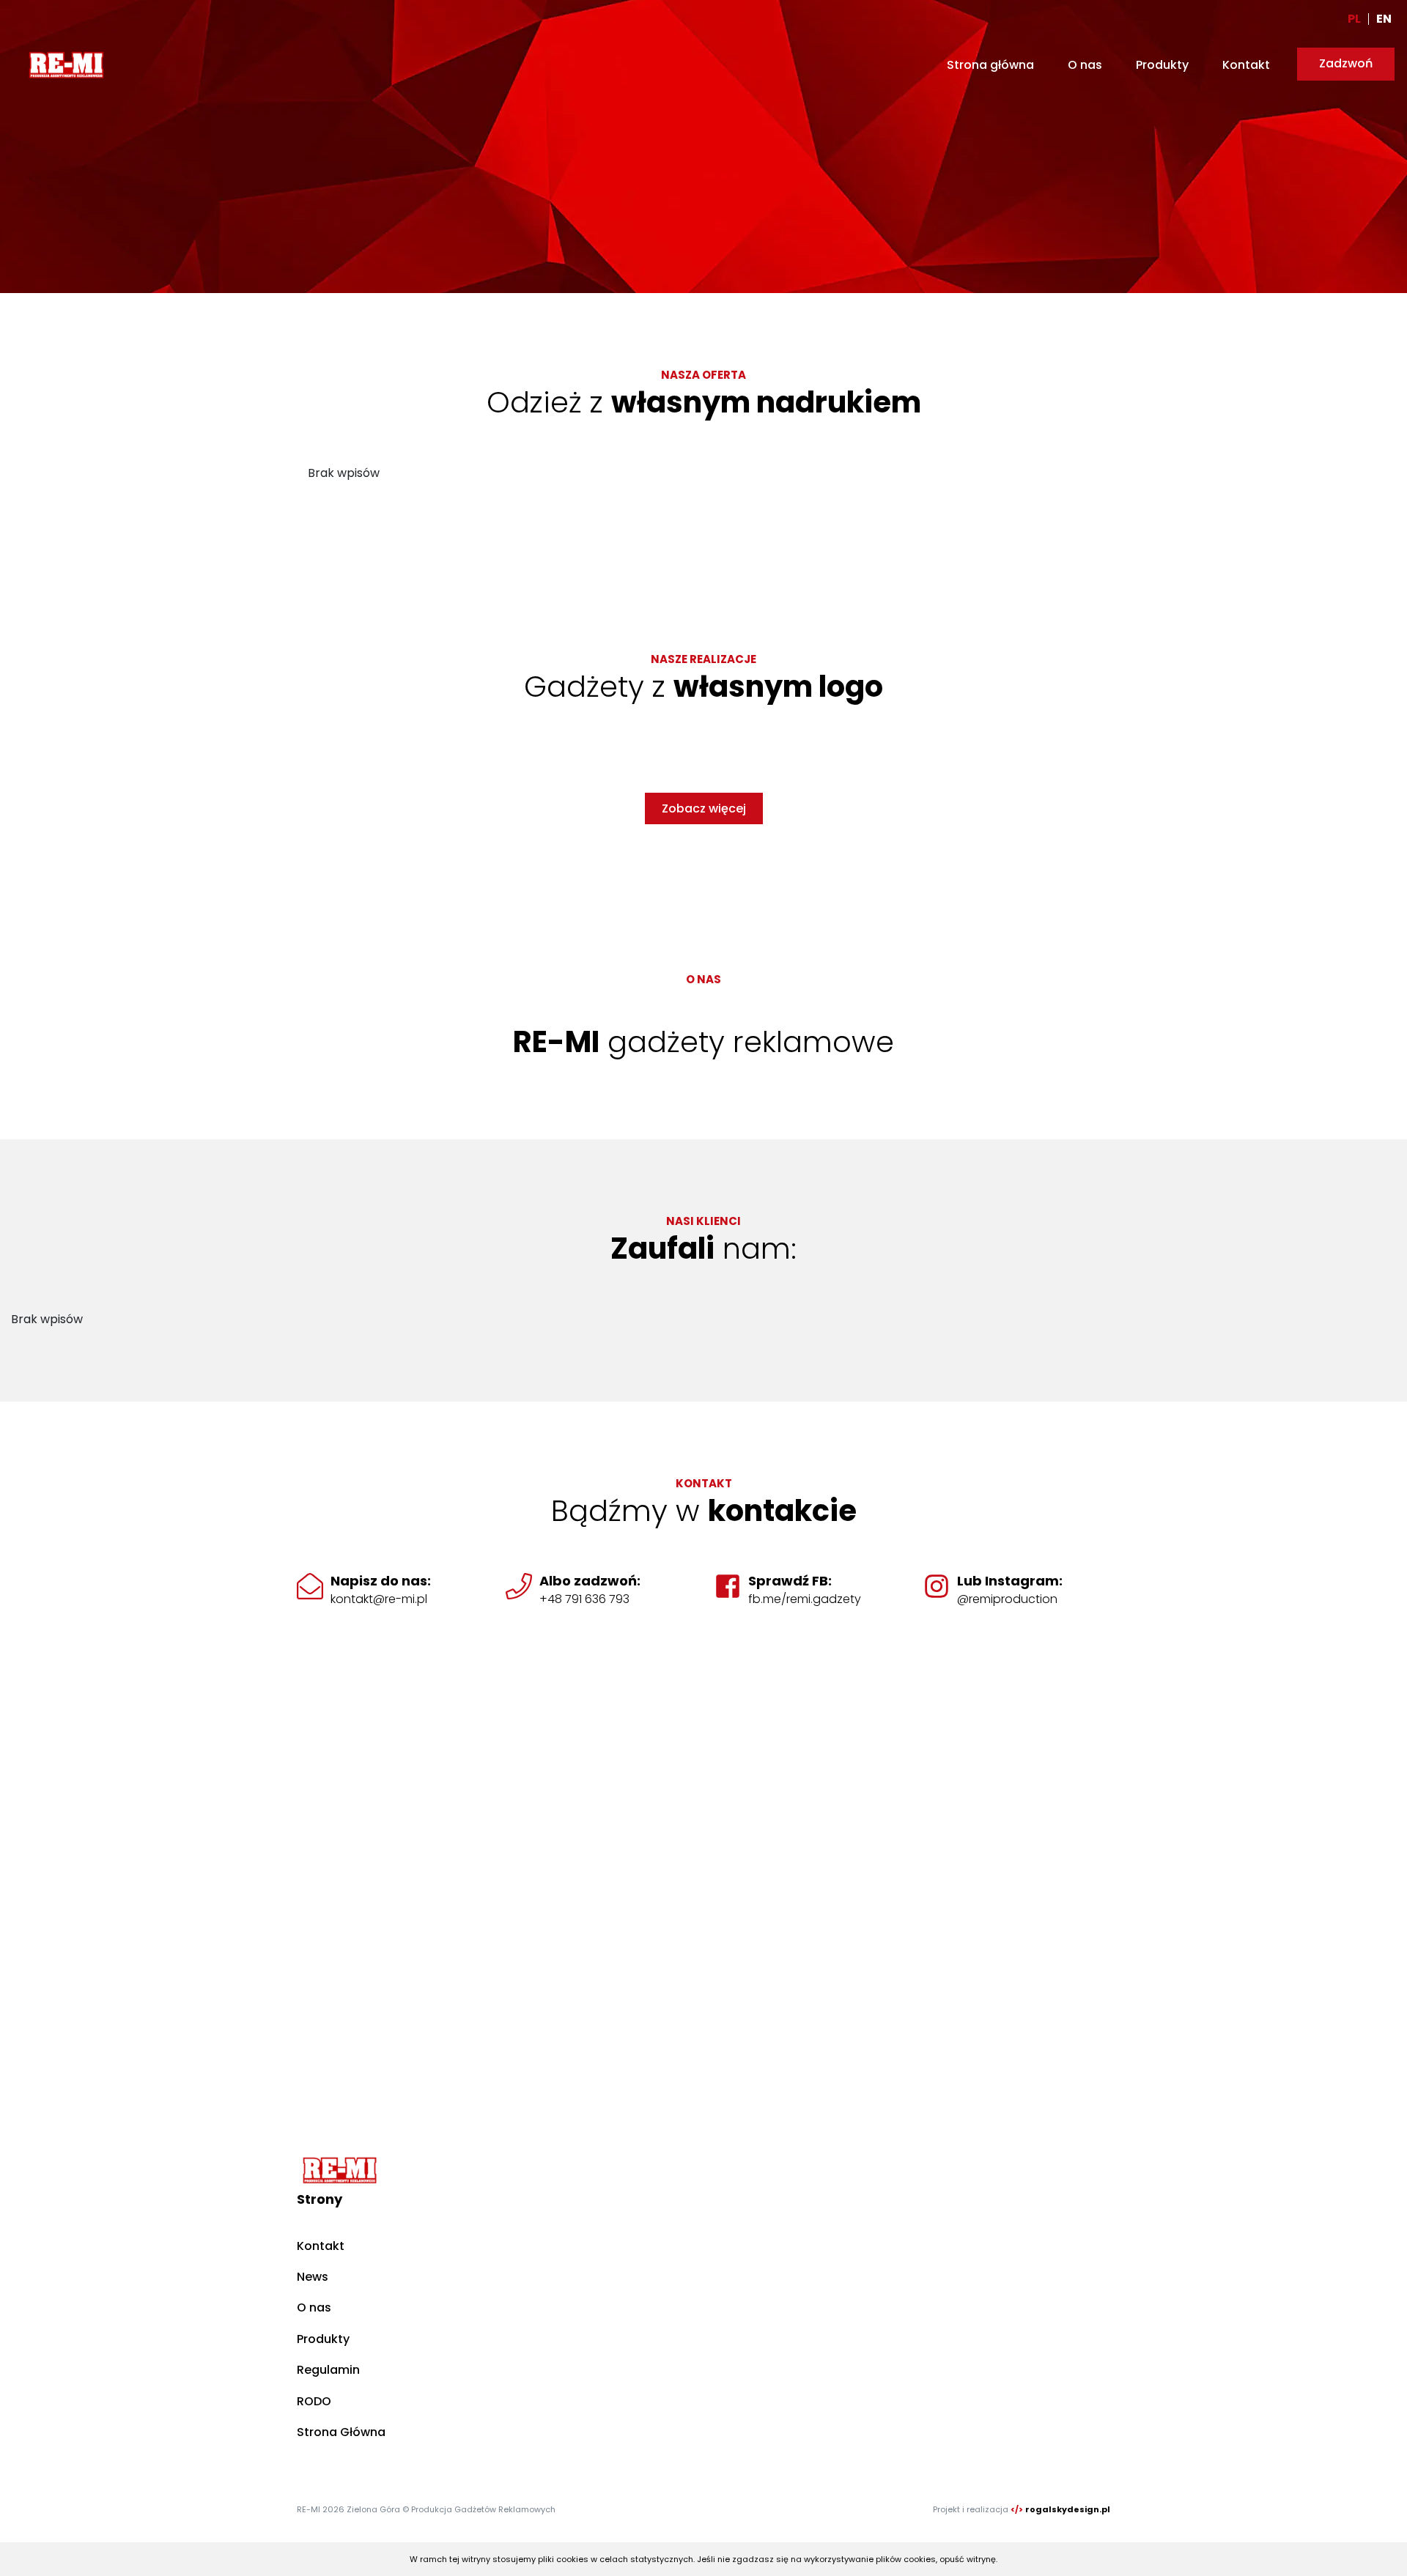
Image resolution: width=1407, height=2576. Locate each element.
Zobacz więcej (704, 808)
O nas (1085, 65)
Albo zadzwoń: (590, 1581)
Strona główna (990, 65)
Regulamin (328, 2370)
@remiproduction (1007, 1599)
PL (1354, 19)
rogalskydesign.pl (1068, 2509)
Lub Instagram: (1010, 1581)
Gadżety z (703, 686)
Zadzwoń (1346, 63)
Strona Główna (341, 2432)
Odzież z (704, 402)
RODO (314, 2401)
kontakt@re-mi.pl (379, 1599)
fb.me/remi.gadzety (805, 1599)
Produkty (1162, 65)
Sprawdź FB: (790, 1581)
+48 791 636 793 (584, 1599)
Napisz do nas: (381, 1581)
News (313, 2277)
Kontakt (1246, 65)
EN (1384, 19)
